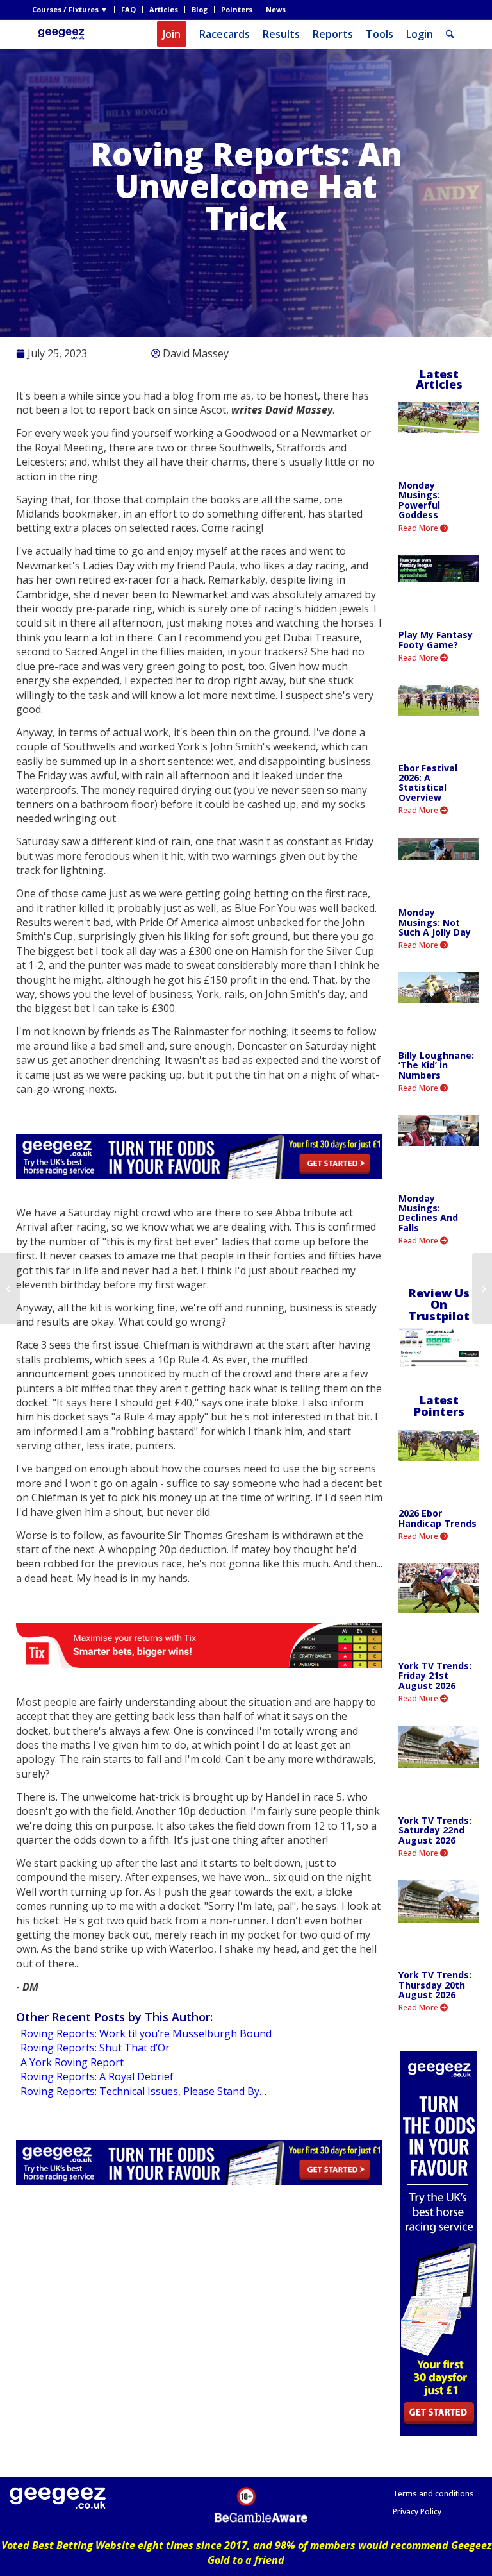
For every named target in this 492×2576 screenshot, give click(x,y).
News (276, 9)
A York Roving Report (72, 2062)
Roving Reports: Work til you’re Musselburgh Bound (146, 2033)
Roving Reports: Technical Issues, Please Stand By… (143, 2091)
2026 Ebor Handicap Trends (438, 1518)
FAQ (128, 9)
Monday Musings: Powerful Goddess (419, 500)
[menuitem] (73, 10)
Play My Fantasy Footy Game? (436, 639)
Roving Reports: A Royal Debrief (97, 2076)
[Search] (450, 34)
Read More (419, 528)
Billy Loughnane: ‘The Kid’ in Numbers (436, 1065)
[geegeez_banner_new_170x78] (63, 34)
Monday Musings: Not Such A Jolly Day (435, 922)
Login (420, 34)
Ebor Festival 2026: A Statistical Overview (428, 783)
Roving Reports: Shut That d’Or (95, 2048)
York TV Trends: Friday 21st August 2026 (435, 1676)
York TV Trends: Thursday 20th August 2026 (435, 1985)
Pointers (237, 9)
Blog (200, 9)
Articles (164, 9)
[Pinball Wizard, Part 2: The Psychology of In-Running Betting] (10, 1288)
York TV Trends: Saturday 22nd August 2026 (435, 1830)
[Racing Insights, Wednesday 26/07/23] (482, 1288)
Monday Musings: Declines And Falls (428, 1213)
